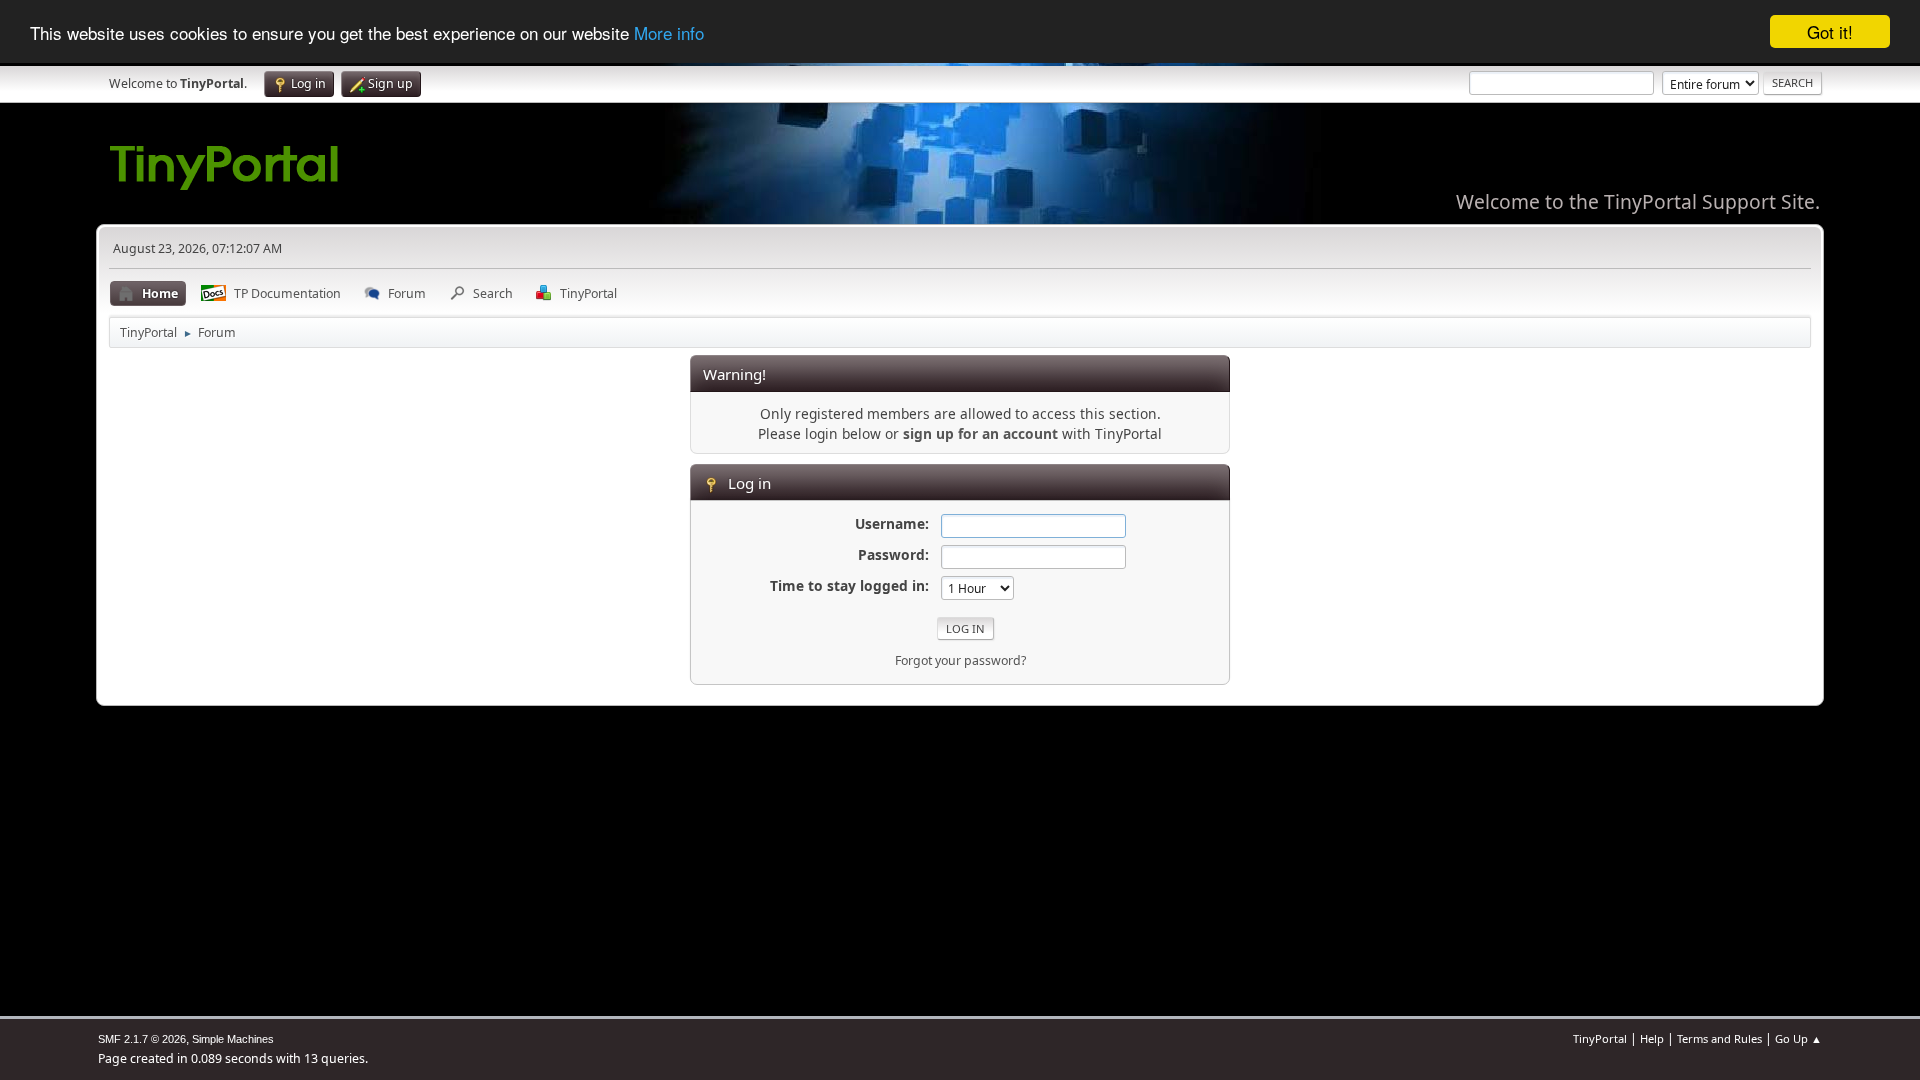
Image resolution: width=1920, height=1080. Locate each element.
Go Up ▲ (1798, 1038)
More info (669, 32)
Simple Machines (233, 1039)
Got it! (1830, 31)
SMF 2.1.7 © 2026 (142, 1039)
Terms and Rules (1719, 1038)
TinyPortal (1600, 1038)
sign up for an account (980, 433)
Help (1652, 1038)
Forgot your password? (960, 660)
